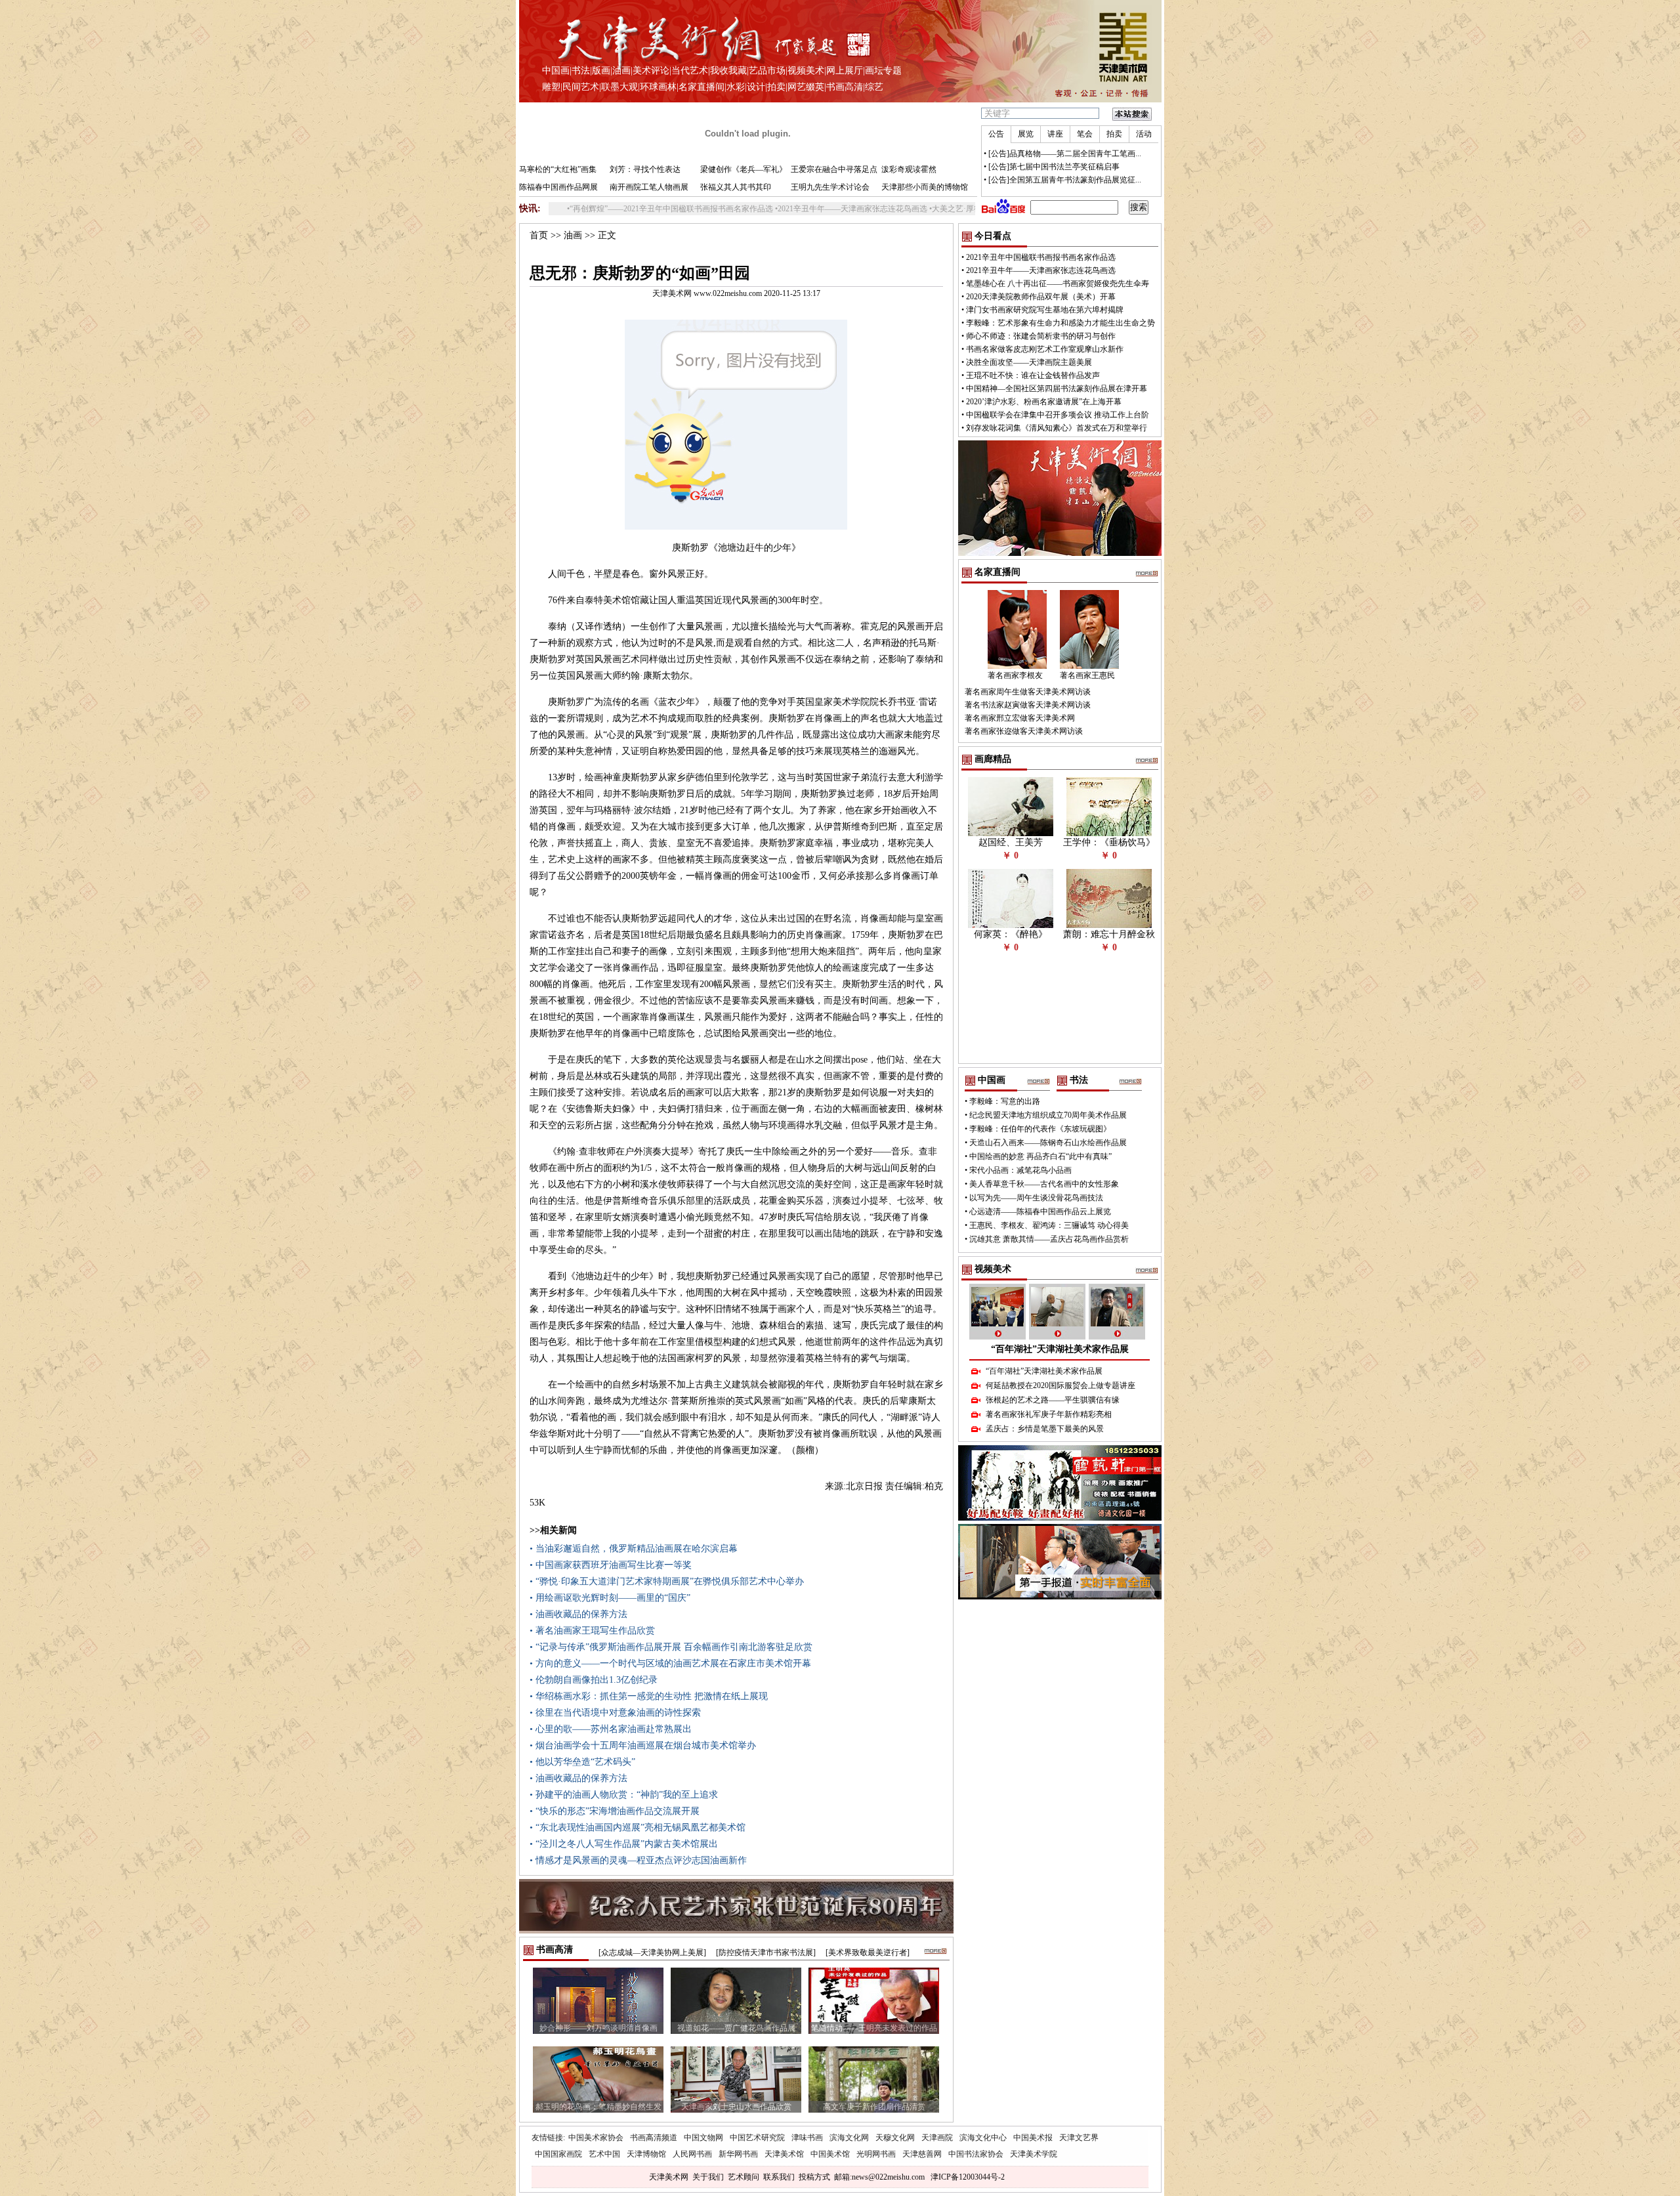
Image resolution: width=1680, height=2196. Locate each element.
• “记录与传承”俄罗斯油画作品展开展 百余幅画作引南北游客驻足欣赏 (671, 1647)
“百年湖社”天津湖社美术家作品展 (1060, 1349)
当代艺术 (690, 71)
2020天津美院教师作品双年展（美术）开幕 (1041, 297)
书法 (581, 71)
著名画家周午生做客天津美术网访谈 (1028, 692)
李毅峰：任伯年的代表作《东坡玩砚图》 (1040, 1129)
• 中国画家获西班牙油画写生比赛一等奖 (611, 1565)
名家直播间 (702, 87)
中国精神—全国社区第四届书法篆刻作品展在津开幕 (1057, 389)
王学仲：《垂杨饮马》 (1109, 842)
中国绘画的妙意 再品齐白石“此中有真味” (1040, 1156)
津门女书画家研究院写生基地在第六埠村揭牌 (1045, 310)
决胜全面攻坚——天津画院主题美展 (1029, 362)
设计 (756, 87)
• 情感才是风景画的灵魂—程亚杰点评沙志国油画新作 (638, 1860)
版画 (601, 71)
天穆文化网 (895, 2138)
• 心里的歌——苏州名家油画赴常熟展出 (611, 1729)
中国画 (556, 71)
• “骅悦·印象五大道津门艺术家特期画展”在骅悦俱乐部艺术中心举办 (667, 1581)
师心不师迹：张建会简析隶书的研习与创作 (1041, 336)
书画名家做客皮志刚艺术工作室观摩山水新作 (1045, 349)
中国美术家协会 (596, 2138)
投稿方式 (814, 2177)
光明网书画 (876, 2154)
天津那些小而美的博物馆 (925, 187)
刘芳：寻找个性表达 (645, 169)
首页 (539, 235)
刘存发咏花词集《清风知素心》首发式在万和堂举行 (1057, 428)
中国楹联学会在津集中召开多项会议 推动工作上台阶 (1058, 415)
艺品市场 (767, 71)
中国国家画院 (558, 2154)
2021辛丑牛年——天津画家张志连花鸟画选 (777, 209)
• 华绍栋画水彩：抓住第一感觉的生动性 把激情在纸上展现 (649, 1696)
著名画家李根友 (1015, 675)
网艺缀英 (806, 87)
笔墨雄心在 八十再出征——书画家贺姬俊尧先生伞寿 (1058, 284)
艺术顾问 (744, 2177)
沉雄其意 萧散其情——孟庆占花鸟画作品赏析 (1049, 1239)
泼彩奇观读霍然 (909, 169)
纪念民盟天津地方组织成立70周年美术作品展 (1048, 1115)
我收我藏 (728, 71)
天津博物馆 (646, 2154)
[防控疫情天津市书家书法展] (766, 1953)
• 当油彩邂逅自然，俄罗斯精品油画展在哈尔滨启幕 (634, 1549)
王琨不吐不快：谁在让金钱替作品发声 (1033, 375)
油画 (621, 71)
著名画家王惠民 (1087, 675)
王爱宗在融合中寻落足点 (834, 169)
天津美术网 (669, 2177)
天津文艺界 (1079, 2138)
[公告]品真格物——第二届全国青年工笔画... (1065, 154)
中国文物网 (703, 2138)
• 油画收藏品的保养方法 (578, 1614)
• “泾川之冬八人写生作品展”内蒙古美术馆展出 (624, 1844)
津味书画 (807, 2138)
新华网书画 (738, 2154)
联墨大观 (619, 87)
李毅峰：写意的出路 (1005, 1101)
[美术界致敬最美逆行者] (868, 1953)
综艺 (874, 87)
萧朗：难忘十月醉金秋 (1109, 934)
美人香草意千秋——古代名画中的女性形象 (1044, 1184)
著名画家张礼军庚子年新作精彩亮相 (1049, 1414)
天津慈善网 (922, 2154)
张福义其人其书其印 (736, 187)
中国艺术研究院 (757, 2138)
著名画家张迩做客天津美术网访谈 (1024, 731)
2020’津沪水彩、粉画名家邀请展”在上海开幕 (1044, 402)
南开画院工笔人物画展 (649, 187)
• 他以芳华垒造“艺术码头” (582, 1762)
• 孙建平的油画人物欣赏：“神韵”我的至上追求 (624, 1795)
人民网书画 (692, 2154)
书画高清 (845, 87)
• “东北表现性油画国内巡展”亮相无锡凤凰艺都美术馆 (638, 1827)
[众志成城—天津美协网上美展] (652, 1953)
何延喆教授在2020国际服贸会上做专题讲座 (1060, 1385)
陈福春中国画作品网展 (558, 187)
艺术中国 (604, 2154)
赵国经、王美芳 (1011, 842)
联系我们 (779, 2177)
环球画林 (658, 87)
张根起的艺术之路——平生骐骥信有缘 (1053, 1400)
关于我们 (708, 2177)
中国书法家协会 (976, 2154)
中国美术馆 (830, 2154)
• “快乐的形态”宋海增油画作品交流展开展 (615, 1811)
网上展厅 (845, 71)
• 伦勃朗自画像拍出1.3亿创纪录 (594, 1680)
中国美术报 (1033, 2138)
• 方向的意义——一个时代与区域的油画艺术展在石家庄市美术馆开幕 (670, 1663)
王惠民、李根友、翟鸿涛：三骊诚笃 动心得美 (1049, 1225)
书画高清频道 (654, 2138)
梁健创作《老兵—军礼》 (744, 169)
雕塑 (551, 87)
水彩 (736, 87)
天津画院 (937, 2138)
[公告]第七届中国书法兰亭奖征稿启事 (1054, 167)
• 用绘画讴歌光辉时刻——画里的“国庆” (610, 1598)
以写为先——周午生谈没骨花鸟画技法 (1036, 1198)
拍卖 (776, 87)
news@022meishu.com (888, 2177)
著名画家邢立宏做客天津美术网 (1020, 718)
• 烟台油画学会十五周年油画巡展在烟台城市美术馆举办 (643, 1745)
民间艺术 (581, 87)
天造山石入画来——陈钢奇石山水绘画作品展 (1048, 1143)
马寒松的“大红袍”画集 (558, 169)
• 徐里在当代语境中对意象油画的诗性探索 (615, 1713)
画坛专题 (883, 71)
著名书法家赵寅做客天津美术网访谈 (1028, 705)
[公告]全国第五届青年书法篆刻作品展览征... (1065, 180)
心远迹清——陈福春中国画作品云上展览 (1040, 1212)
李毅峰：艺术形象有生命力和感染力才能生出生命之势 (1060, 323)
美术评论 (651, 71)
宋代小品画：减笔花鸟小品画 (1020, 1170)
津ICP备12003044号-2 (968, 2177)
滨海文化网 (849, 2138)
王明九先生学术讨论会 (830, 187)
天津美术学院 (1034, 2154)
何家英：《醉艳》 (1011, 934)
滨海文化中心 (983, 2138)
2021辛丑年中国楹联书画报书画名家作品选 (1041, 257)
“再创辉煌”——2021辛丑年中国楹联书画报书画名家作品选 (596, 209)
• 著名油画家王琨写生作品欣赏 (592, 1631)
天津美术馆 (784, 2154)
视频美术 (806, 71)
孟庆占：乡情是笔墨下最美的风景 (1045, 1429)
